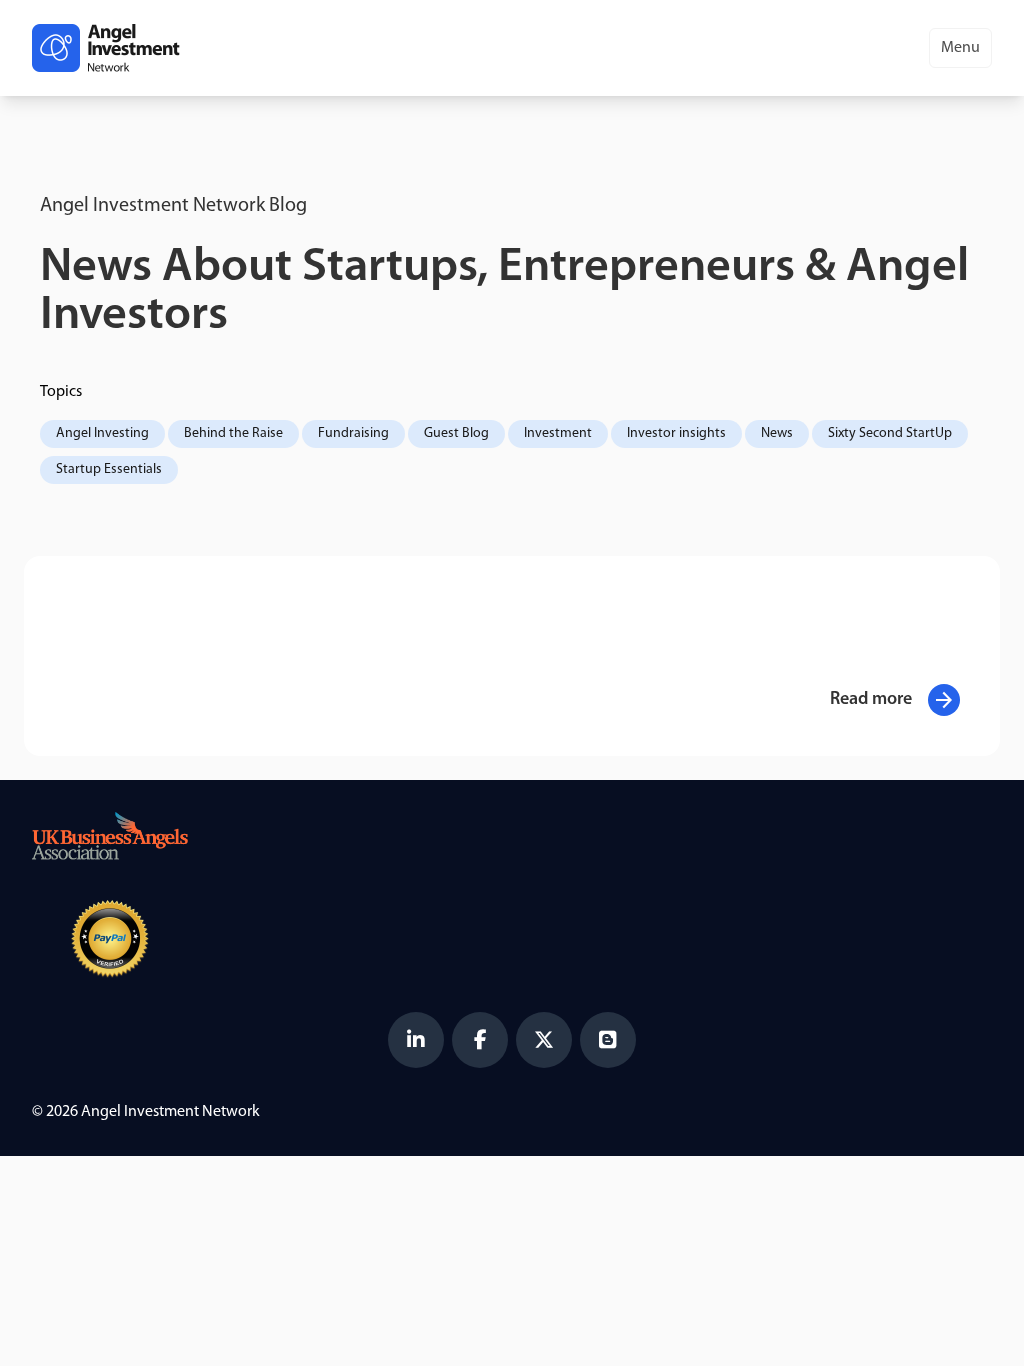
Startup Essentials (109, 469)
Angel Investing (102, 433)
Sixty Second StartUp (890, 433)
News (777, 433)
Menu (960, 48)
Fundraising (353, 433)
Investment (558, 433)
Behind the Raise (233, 433)
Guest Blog (456, 433)
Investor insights (676, 433)
